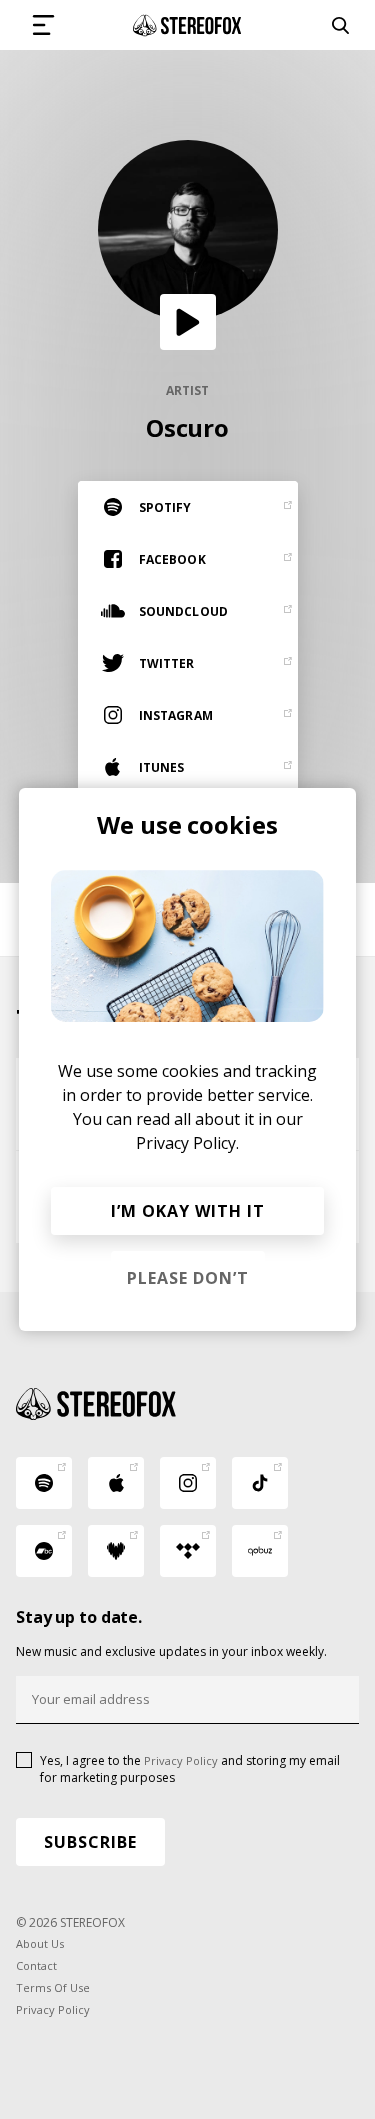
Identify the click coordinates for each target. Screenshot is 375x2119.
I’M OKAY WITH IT (188, 1211)
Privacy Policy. (187, 1143)
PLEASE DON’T (188, 1278)
